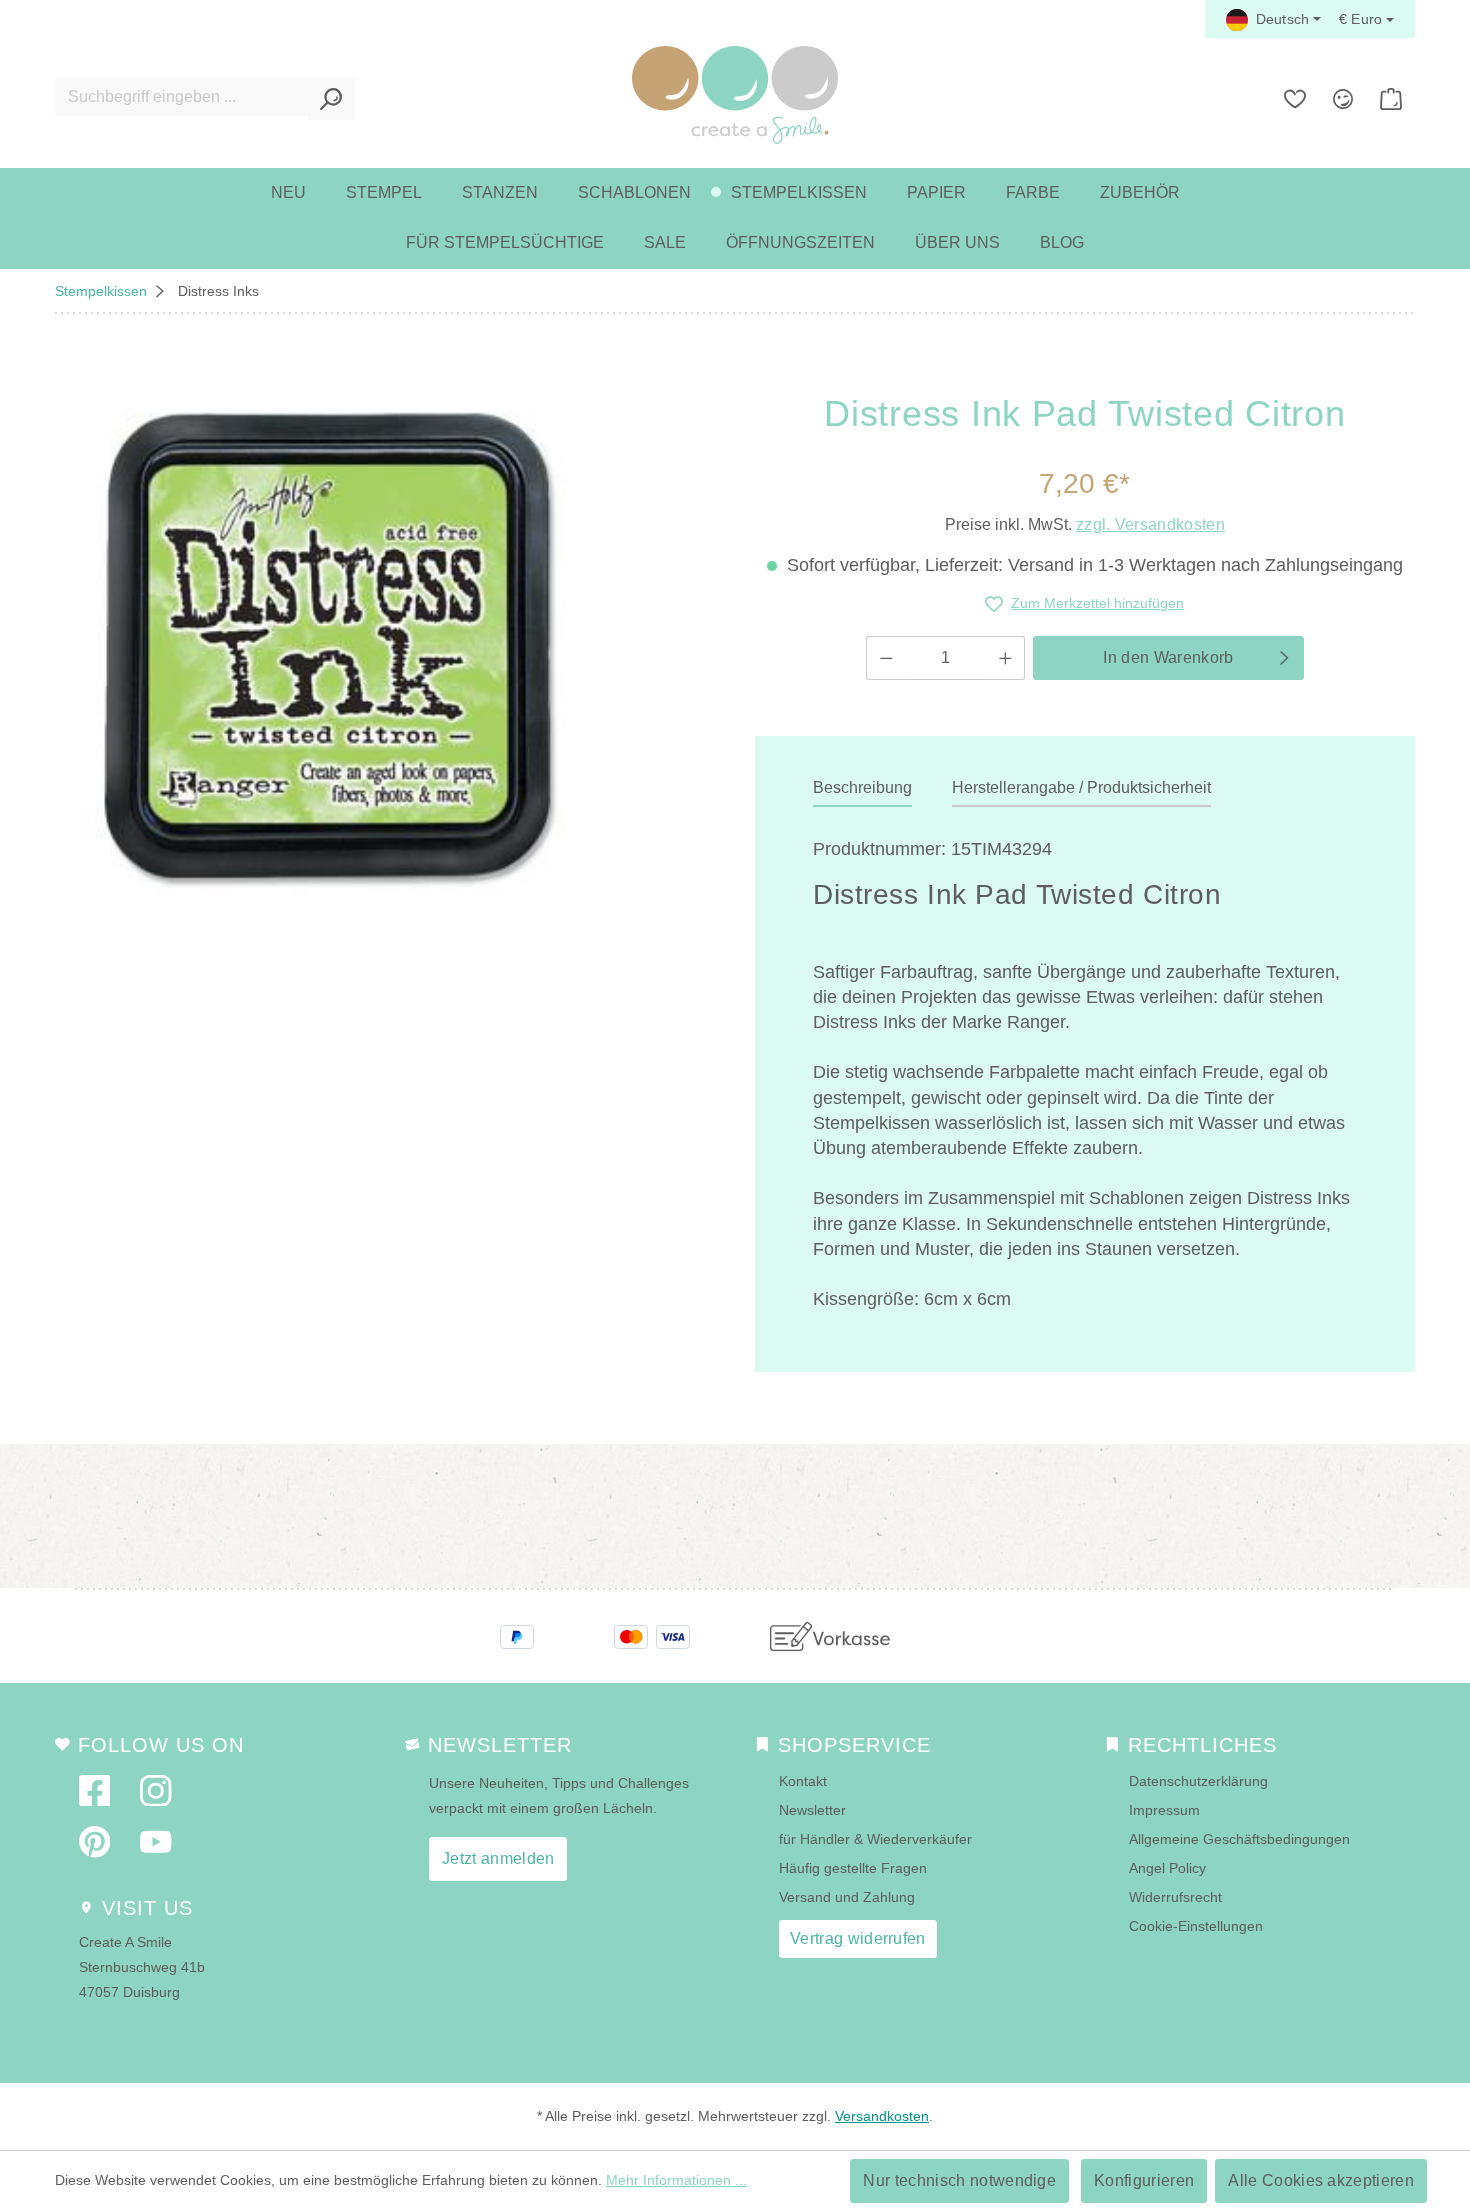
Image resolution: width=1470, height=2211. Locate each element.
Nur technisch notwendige (959, 2180)
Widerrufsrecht (1175, 1897)
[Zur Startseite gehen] (735, 95)
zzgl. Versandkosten (1150, 524)
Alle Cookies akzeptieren (1321, 2180)
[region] (326, 644)
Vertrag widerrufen (858, 1938)
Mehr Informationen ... (676, 2180)
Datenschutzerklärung (1198, 1781)
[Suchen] (331, 99)
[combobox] (182, 97)
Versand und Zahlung (847, 1897)
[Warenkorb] (1391, 99)
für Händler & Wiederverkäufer (875, 1839)
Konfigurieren (1144, 2180)
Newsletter (812, 1810)
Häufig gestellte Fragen (853, 1868)
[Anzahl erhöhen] (1006, 658)
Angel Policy (1167, 1868)
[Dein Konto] (1343, 99)
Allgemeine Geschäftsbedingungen (1239, 1839)
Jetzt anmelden (498, 1858)
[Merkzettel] (1295, 99)
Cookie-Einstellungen (1196, 1926)
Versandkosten (882, 2116)
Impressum (1164, 1810)
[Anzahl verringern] (886, 658)
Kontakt (803, 1781)
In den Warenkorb (1168, 657)
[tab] (862, 789)
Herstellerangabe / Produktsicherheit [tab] (1081, 787)
